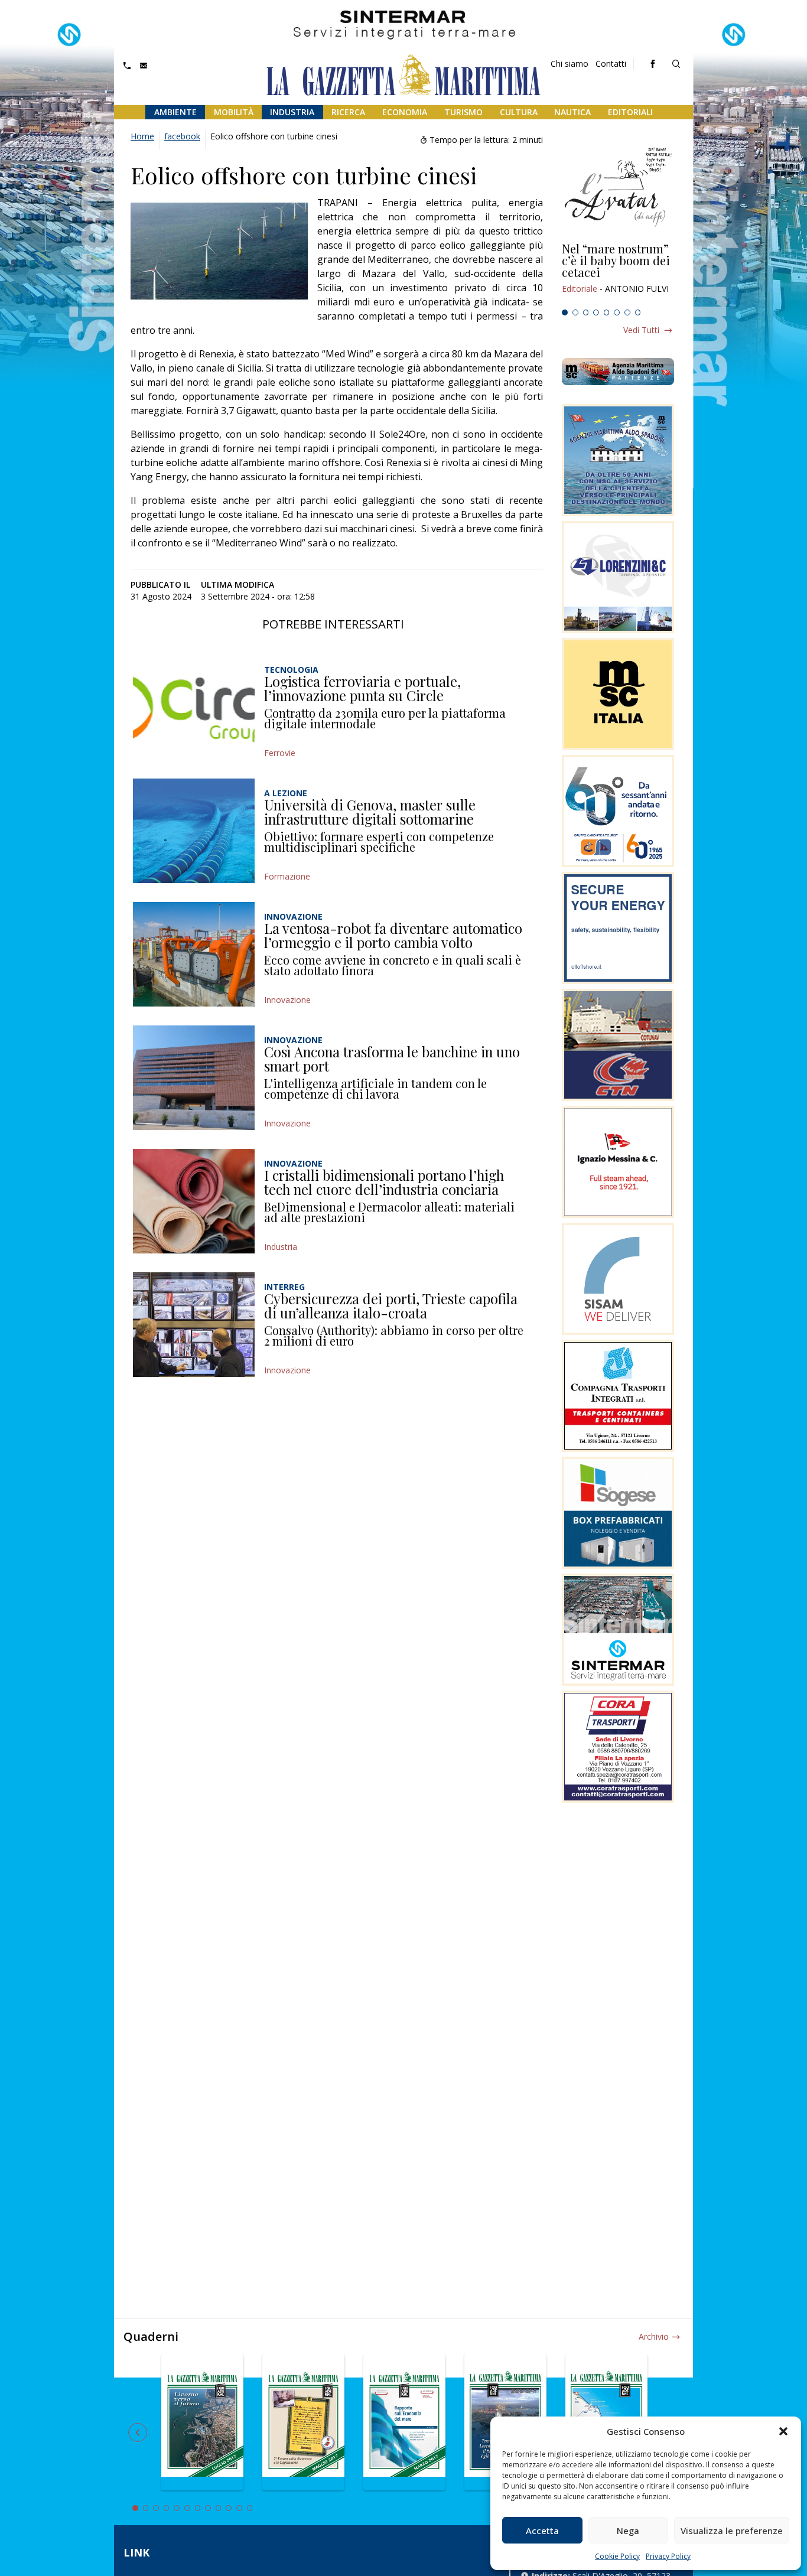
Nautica (572, 112)
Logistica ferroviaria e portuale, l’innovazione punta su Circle (362, 688)
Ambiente (175, 112)
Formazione (287, 876)
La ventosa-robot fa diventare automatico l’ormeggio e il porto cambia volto (393, 935)
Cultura (519, 112)
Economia (405, 112)
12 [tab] (250, 2508)
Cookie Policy (617, 2556)
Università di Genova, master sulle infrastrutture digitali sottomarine (370, 812)
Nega (628, 2531)
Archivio (654, 2336)
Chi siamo (570, 63)
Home (142, 136)
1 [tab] (565, 312)
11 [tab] (239, 2508)
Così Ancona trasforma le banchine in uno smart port (392, 1059)
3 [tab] (586, 312)
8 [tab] (638, 312)
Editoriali (630, 112)
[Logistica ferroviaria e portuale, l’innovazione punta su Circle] (194, 707)
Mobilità (234, 112)
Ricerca (348, 112)
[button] (783, 2431)
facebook (182, 136)
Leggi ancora (618, 273)
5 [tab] (607, 312)
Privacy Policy (668, 2556)
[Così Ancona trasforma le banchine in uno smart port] (194, 1078)
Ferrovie (280, 753)
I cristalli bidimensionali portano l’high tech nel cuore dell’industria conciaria (384, 1182)
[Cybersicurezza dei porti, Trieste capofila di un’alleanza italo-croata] (194, 1325)
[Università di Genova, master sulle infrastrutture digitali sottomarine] (194, 831)
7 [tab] (627, 312)
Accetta (542, 2531)
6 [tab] (617, 312)
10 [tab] (229, 2508)
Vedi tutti (641, 330)
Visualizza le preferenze (732, 2531)
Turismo (463, 112)
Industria (292, 112)
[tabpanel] (618, 273)
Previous (138, 2432)
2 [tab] (575, 312)
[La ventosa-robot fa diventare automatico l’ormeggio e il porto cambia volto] (194, 954)
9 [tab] (219, 2508)
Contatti (611, 63)
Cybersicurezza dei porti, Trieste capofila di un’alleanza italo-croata (391, 1305)
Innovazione (287, 1000)
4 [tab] (596, 312)
